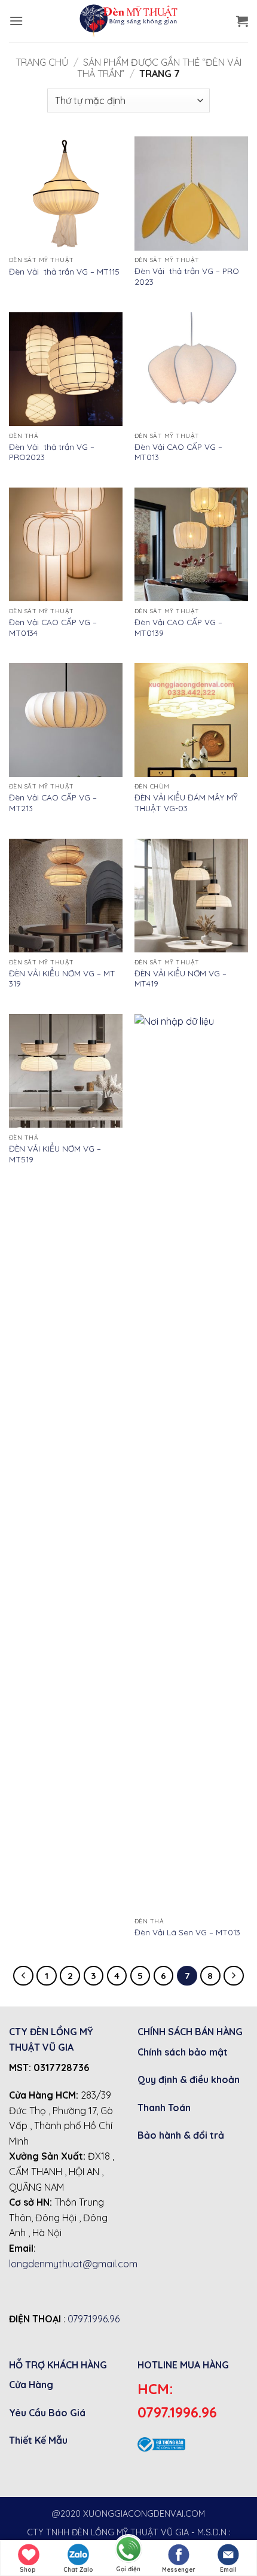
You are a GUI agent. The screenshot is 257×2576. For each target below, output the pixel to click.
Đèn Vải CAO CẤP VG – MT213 (53, 803)
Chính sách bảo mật (183, 2052)
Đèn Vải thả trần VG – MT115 (64, 271)
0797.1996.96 (94, 2319)
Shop (28, 2570)
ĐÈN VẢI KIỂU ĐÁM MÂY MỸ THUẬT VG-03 (186, 803)
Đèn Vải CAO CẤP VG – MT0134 (53, 627)
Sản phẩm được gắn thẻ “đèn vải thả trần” (160, 68)
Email (228, 2570)
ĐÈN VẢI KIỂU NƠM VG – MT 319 (62, 978)
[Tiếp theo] (234, 1976)
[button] (16, 21)
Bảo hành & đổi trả (181, 2135)
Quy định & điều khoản (189, 2079)
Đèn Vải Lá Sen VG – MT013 (187, 1932)
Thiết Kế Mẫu (38, 2440)
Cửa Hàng (31, 2385)
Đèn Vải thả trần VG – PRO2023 (52, 452)
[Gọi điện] (128, 2548)
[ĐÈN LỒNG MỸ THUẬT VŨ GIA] (128, 21)
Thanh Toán (164, 2108)
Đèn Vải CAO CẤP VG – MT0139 (178, 627)
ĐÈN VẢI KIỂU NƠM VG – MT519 (55, 1154)
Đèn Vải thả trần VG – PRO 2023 (187, 276)
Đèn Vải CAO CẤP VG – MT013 (178, 452)
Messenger (179, 2570)
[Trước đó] (23, 1976)
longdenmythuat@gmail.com (73, 2264)
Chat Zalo (78, 2570)
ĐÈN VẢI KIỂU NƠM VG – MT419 (180, 978)
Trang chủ (42, 62)
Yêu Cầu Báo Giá (47, 2413)
